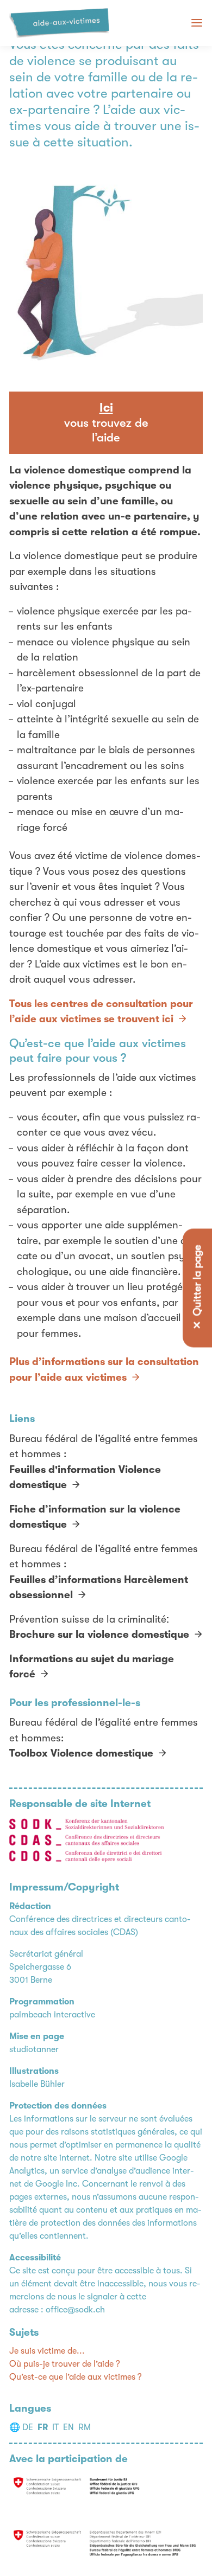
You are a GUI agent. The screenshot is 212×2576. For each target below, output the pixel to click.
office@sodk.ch (75, 2310)
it (55, 2427)
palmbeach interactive (52, 2015)
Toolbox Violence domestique (81, 1753)
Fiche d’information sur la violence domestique (95, 1517)
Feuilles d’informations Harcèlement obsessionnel (99, 1588)
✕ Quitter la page (197, 1288)
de (28, 2427)
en (68, 2427)
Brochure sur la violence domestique (99, 1635)
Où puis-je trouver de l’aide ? (65, 2364)
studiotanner (34, 2049)
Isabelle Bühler (37, 2084)
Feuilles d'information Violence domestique (85, 1478)
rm (85, 2427)
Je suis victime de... (47, 2351)
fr (43, 2427)
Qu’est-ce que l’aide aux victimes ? (76, 2377)
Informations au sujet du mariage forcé (92, 1667)
